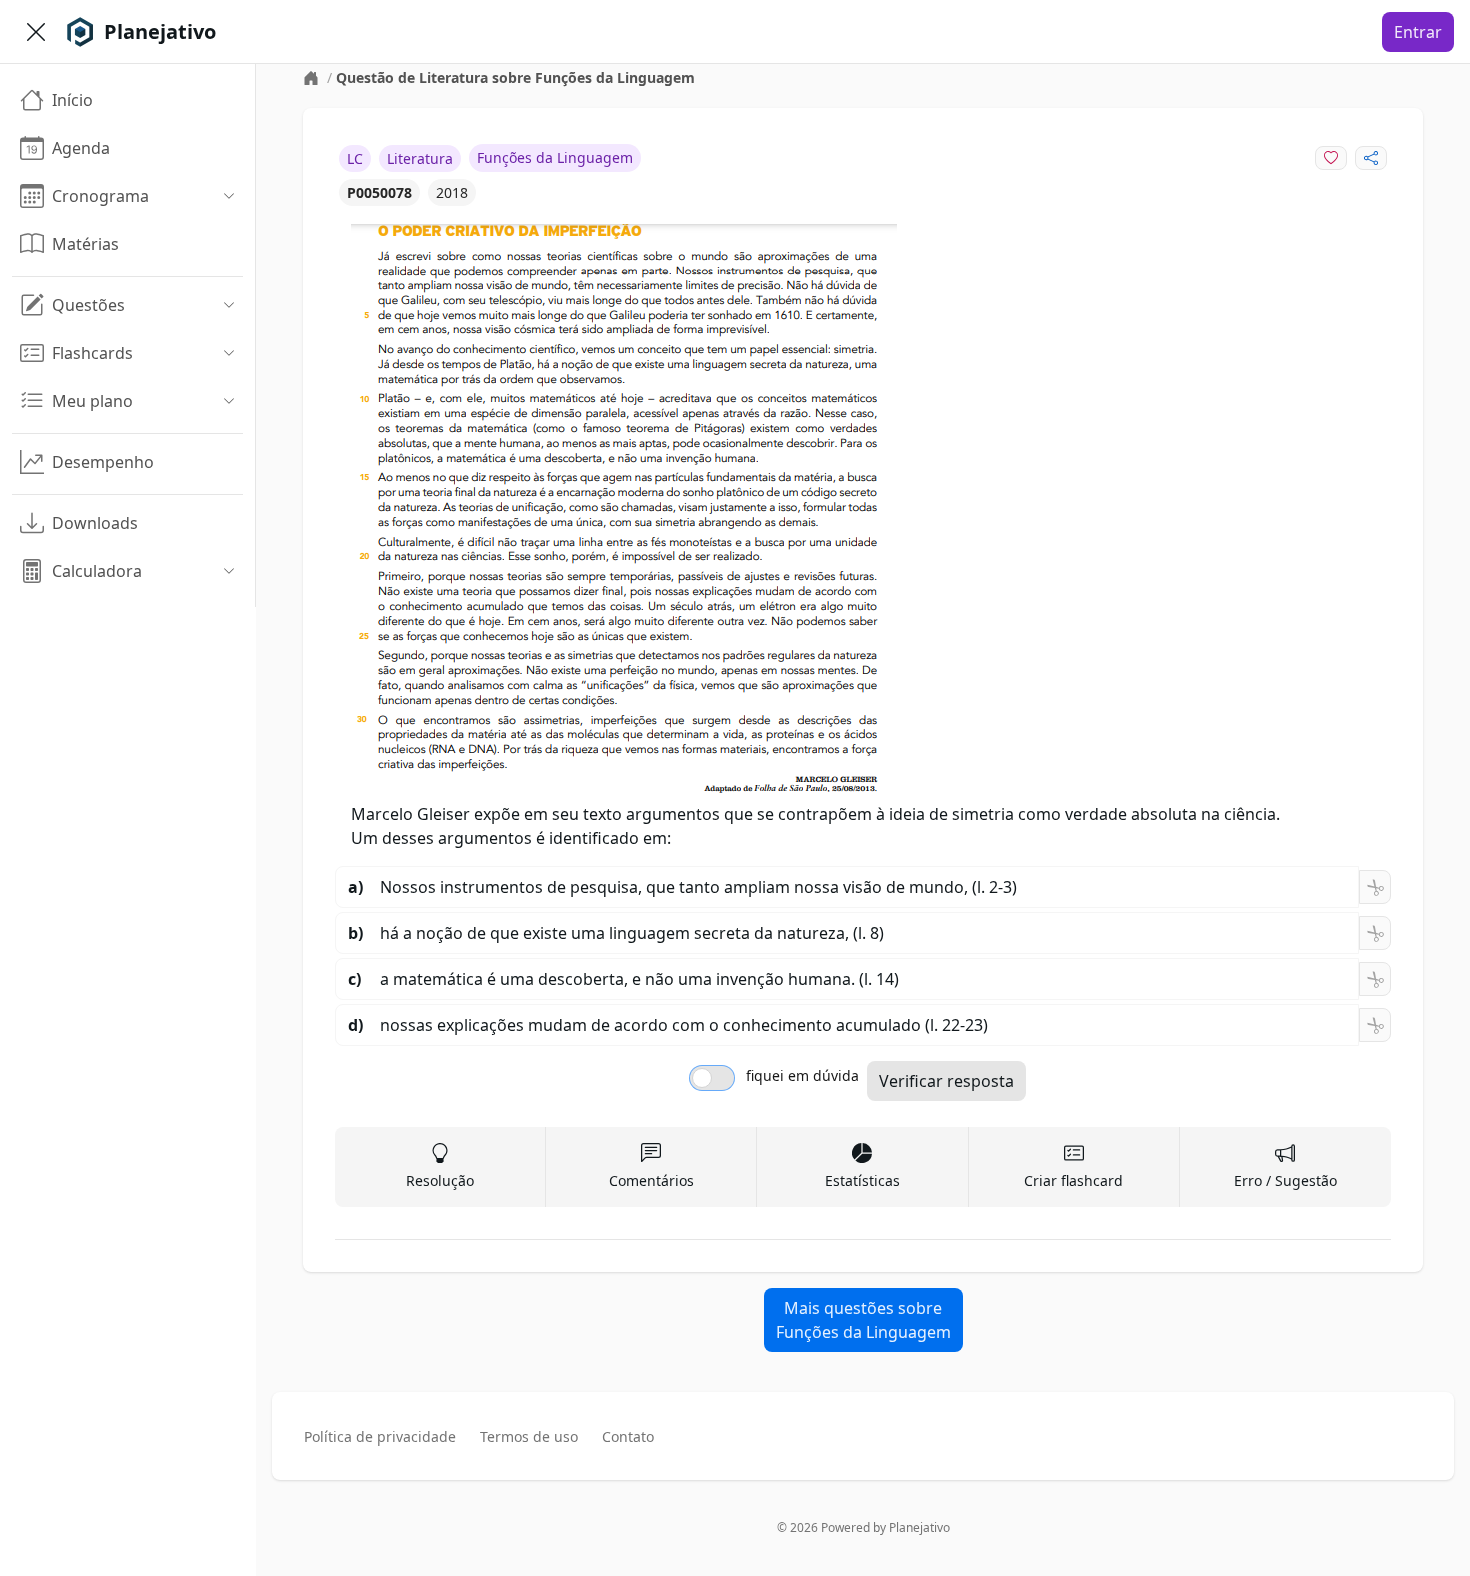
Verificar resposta (946, 1081)
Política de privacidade (380, 1436)
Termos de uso (529, 1436)
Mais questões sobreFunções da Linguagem (863, 1320)
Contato (628, 1436)
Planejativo (919, 1527)
